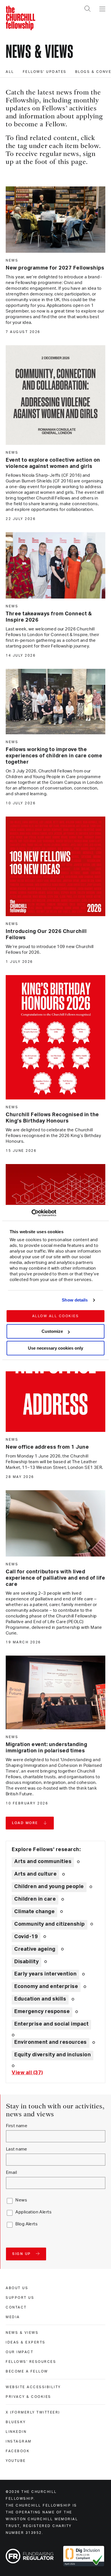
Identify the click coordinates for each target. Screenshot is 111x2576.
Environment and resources (51, 2042)
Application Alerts (33, 2212)
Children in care (35, 1899)
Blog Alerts (26, 2224)
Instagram (19, 2441)
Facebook (18, 2451)
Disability (26, 1962)
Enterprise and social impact (51, 2024)
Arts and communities (43, 1862)
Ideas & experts (26, 2342)
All (10, 72)
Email (11, 2173)
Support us (20, 2298)
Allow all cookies (56, 1316)
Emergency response (42, 2012)
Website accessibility (33, 2387)
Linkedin (16, 2432)
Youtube (16, 2461)
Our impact (19, 2352)
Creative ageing (35, 1949)
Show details (75, 1300)
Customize (52, 1331)
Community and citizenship (50, 1924)
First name (17, 2126)
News (21, 2200)
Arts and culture (35, 1874)
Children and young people (49, 1887)
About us (17, 2288)
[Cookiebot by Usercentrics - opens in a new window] (31, 1213)
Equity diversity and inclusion (53, 2055)
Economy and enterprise (46, 1987)
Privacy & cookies (28, 2397)
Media (13, 2317)
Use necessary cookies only (55, 1348)
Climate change (34, 1912)
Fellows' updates (45, 72)
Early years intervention (45, 1974)
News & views (22, 2333)
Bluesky (16, 2422)
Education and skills (40, 1999)
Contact (16, 2307)
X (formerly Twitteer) (33, 2412)
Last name (17, 2149)
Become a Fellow (27, 2371)
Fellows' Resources (31, 2362)
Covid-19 (26, 1937)
